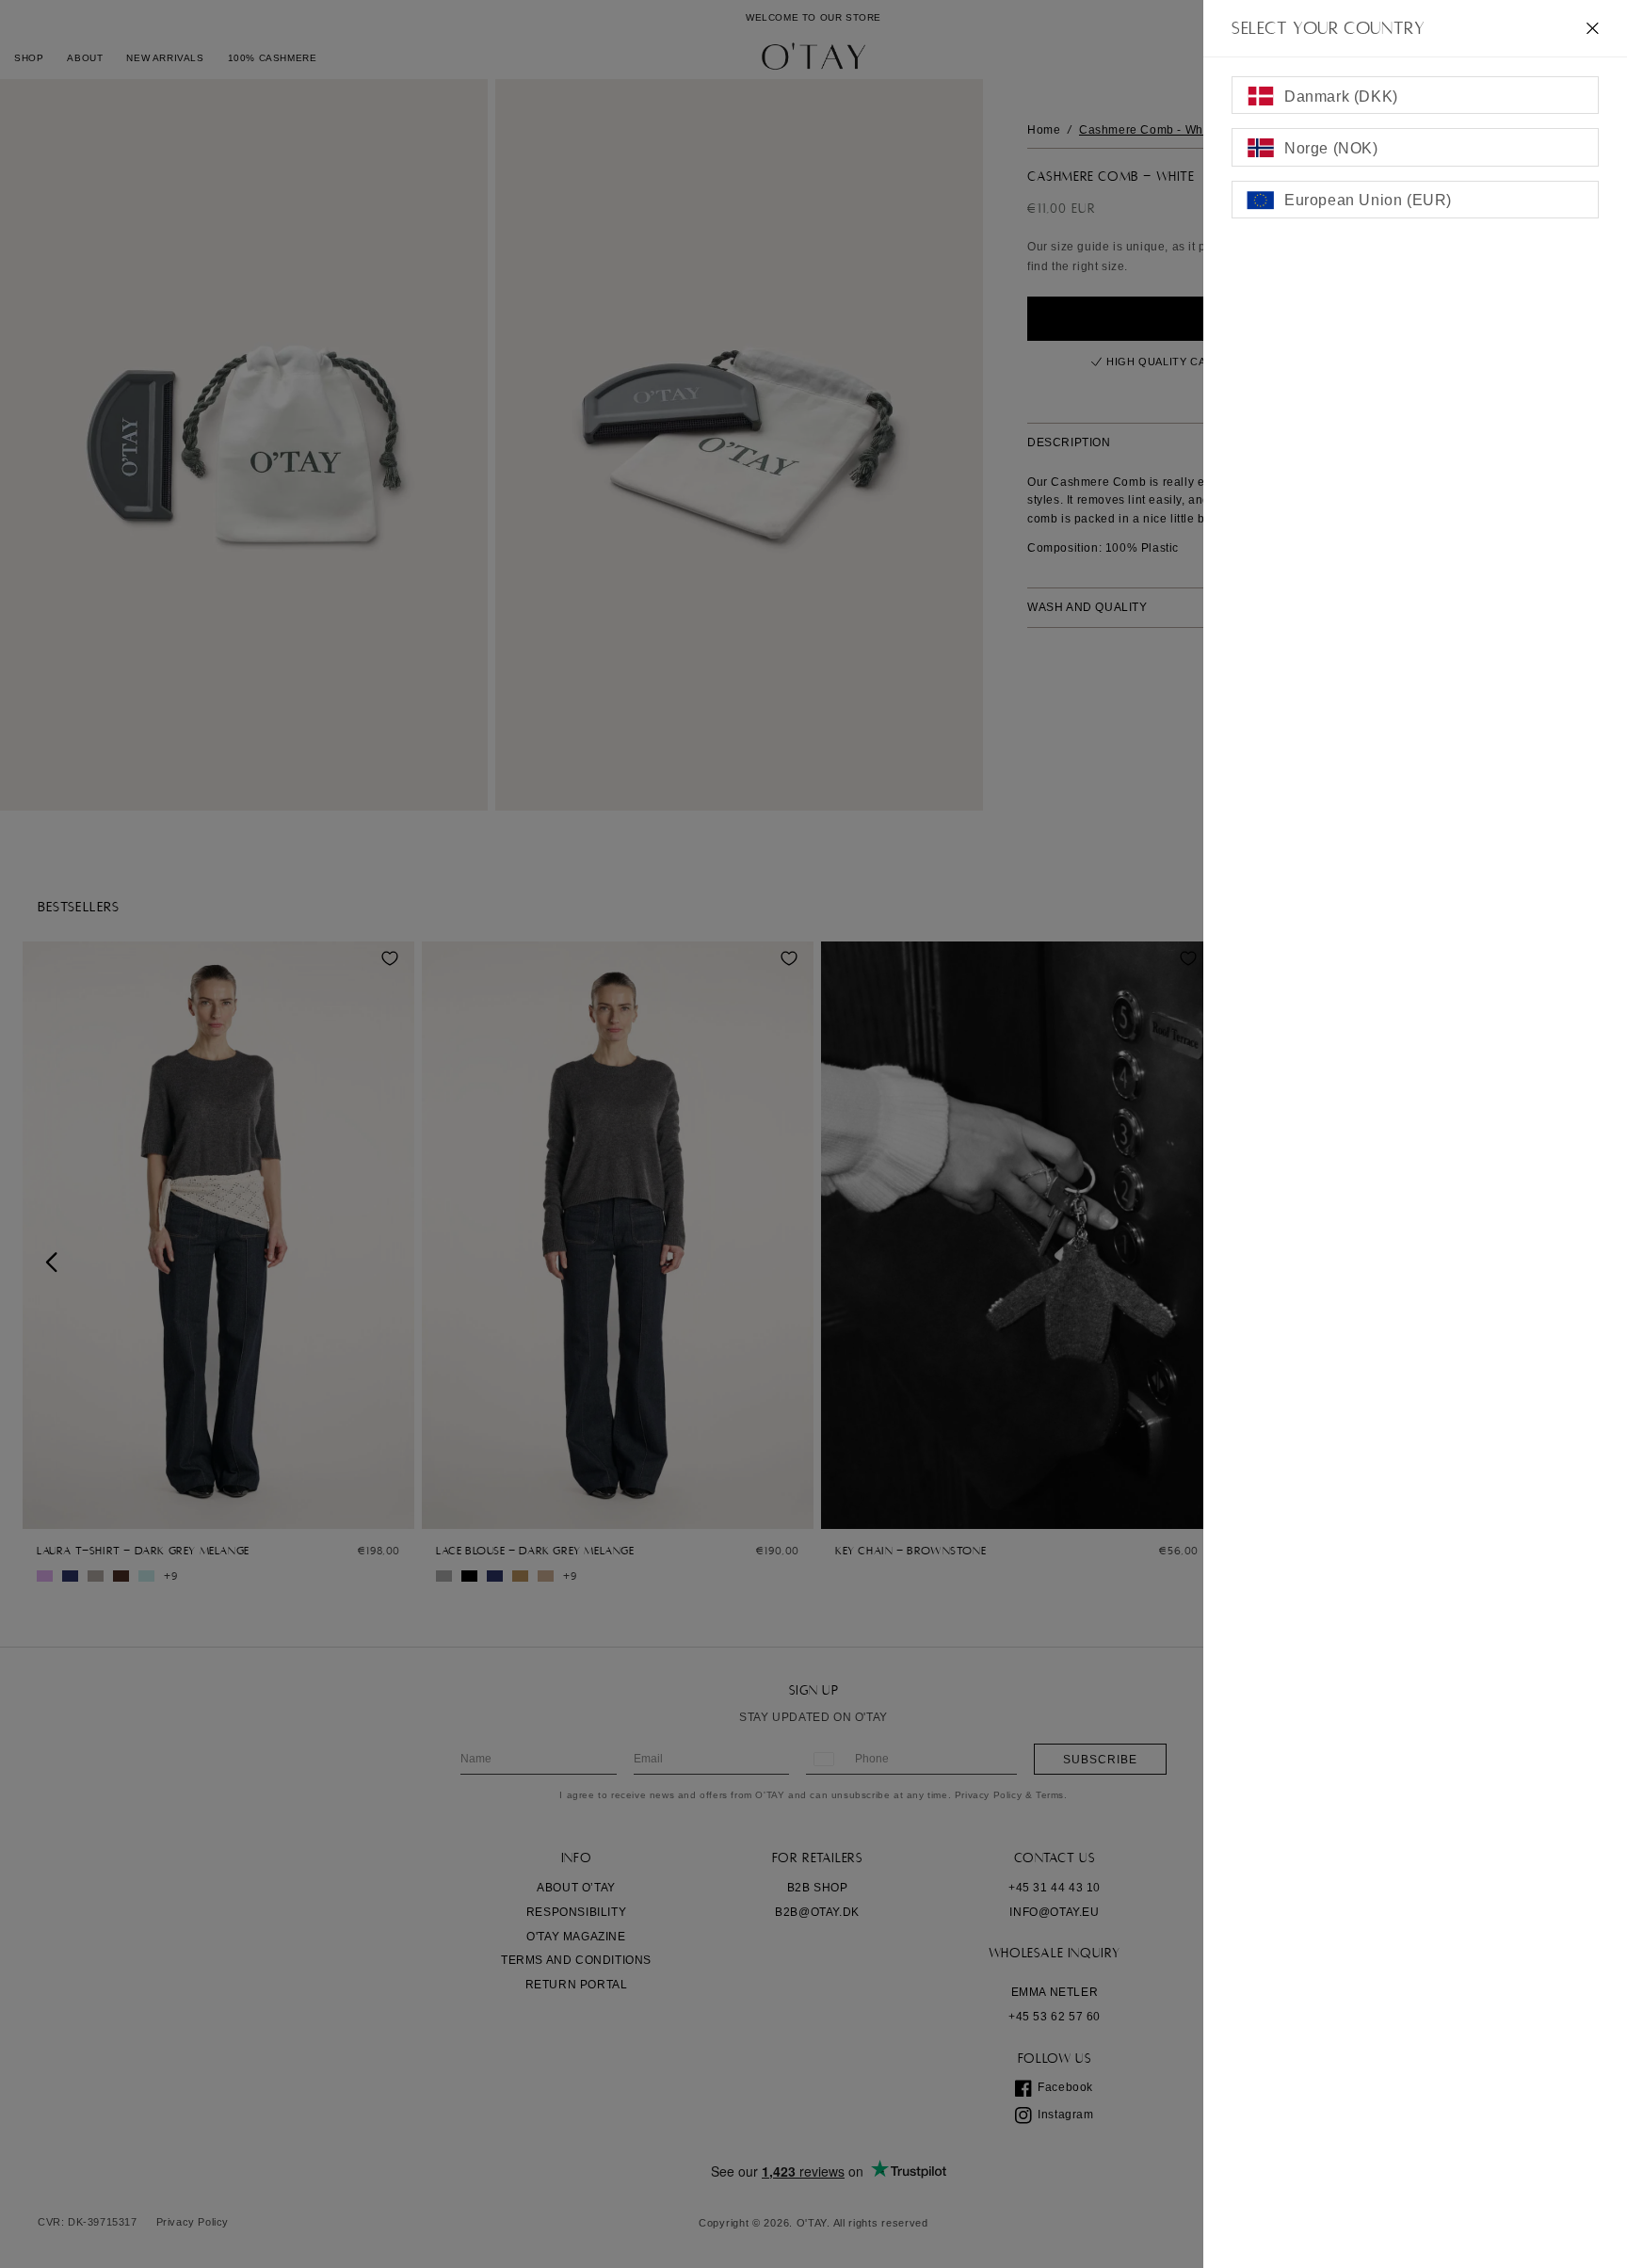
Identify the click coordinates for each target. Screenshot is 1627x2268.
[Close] (1593, 28)
